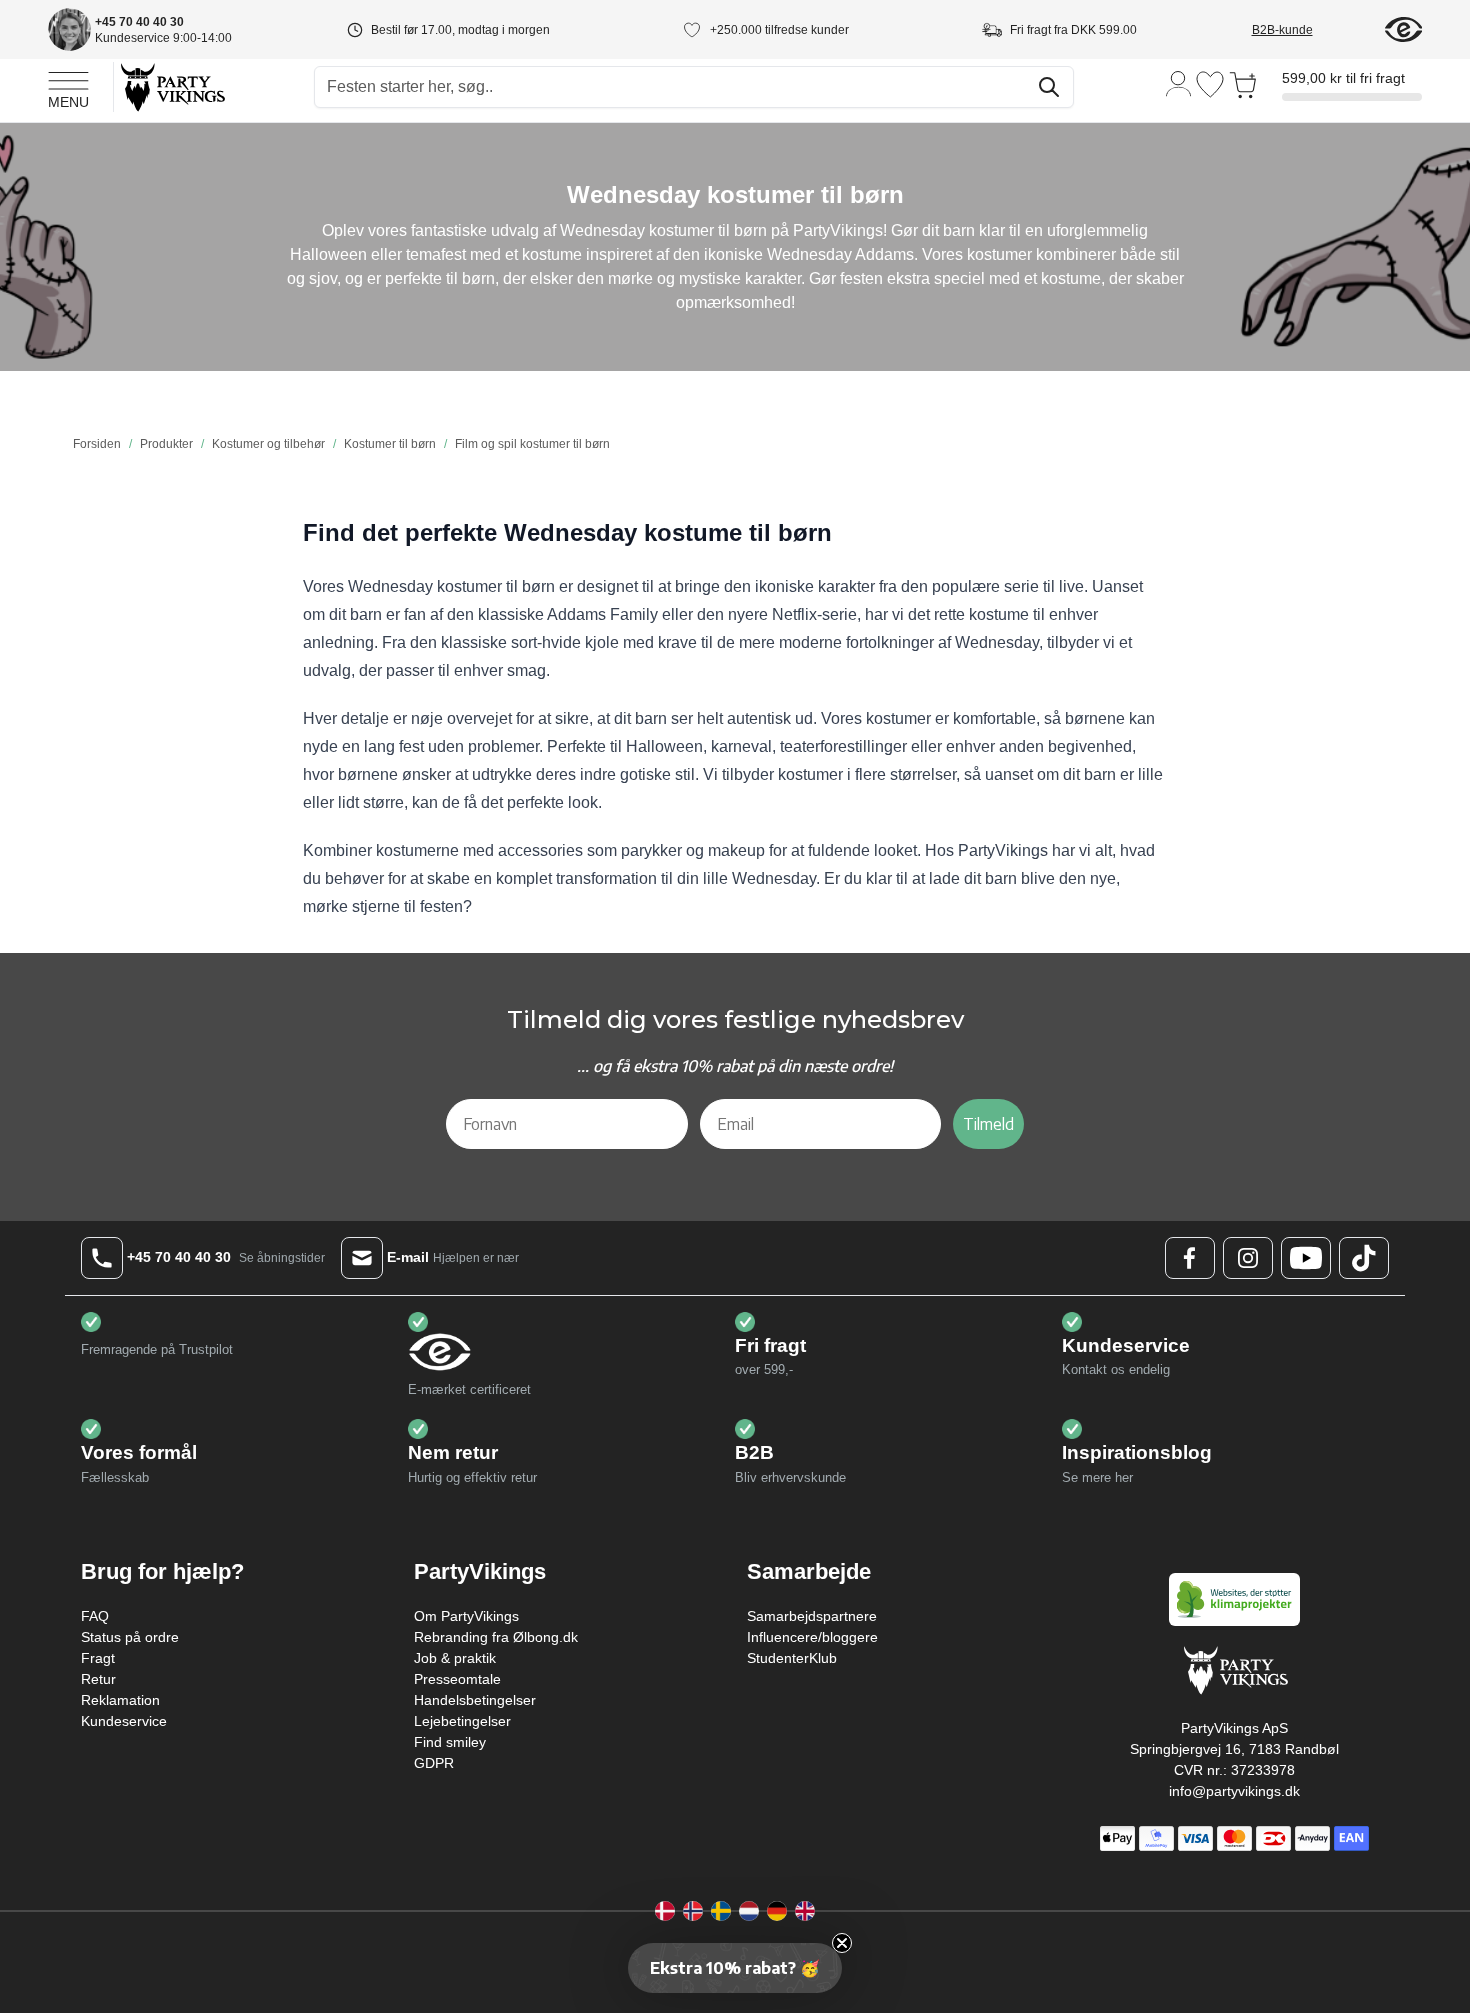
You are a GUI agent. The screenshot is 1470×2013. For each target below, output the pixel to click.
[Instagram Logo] (1248, 1258)
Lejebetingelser (462, 1721)
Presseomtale (457, 1679)
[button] (735, 1968)
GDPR (434, 1763)
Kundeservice (124, 1721)
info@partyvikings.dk (1234, 1791)
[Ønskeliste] (1210, 84)
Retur (98, 1679)
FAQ (95, 1616)
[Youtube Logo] (1306, 1258)
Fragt (98, 1658)
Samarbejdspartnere (812, 1616)
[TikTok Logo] (1364, 1258)
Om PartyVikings (466, 1616)
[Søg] (1049, 87)
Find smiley (450, 1742)
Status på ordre (130, 1637)
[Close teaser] (842, 1943)
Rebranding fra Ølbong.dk (496, 1637)
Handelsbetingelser (475, 1700)
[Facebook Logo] (1190, 1258)
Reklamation (120, 1700)
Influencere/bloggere (812, 1637)
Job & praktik (455, 1658)
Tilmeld (988, 1124)
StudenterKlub (792, 1658)
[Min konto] (1179, 82)
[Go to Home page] (171, 86)
